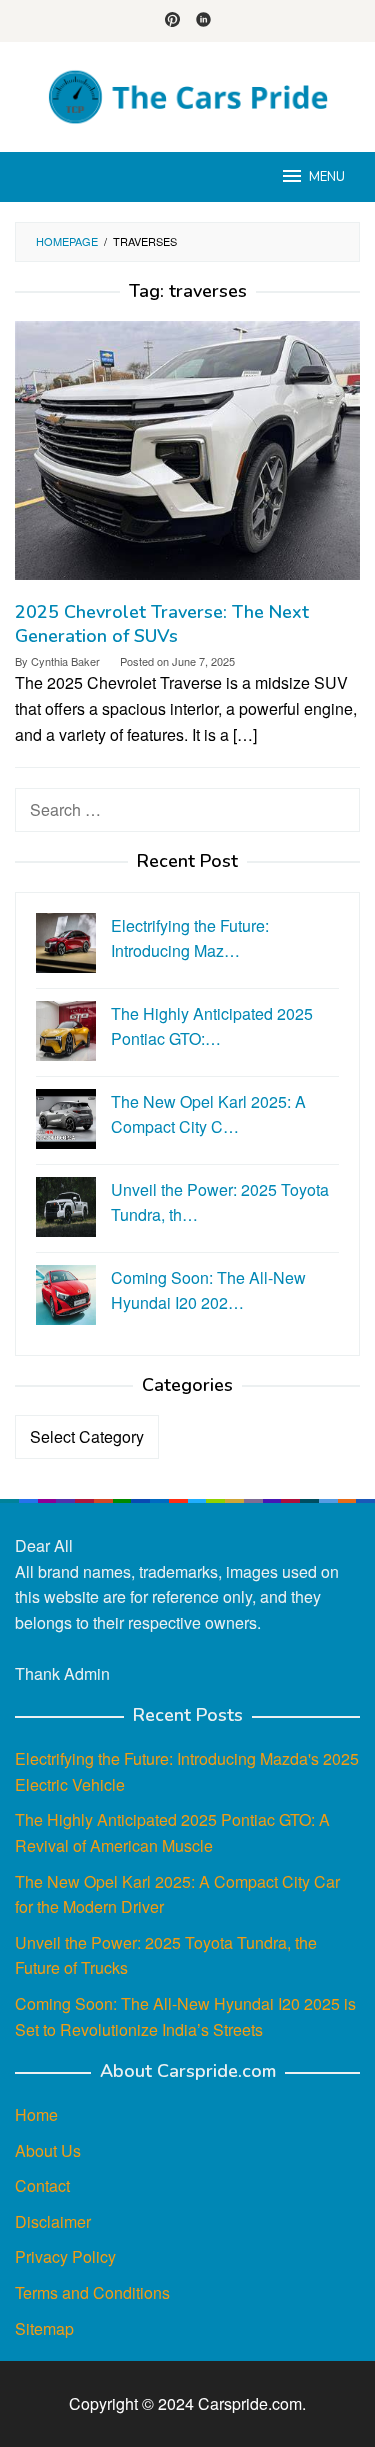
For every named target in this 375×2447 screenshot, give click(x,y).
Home (36, 2114)
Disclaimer (53, 2221)
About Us (48, 2150)
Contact (42, 2185)
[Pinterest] (172, 21)
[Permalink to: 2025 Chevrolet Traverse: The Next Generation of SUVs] (187, 458)
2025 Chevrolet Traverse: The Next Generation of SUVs (162, 624)
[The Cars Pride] (187, 94)
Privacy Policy (65, 2256)
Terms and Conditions (92, 2292)
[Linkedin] (203, 21)
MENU (327, 177)
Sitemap (44, 2328)
